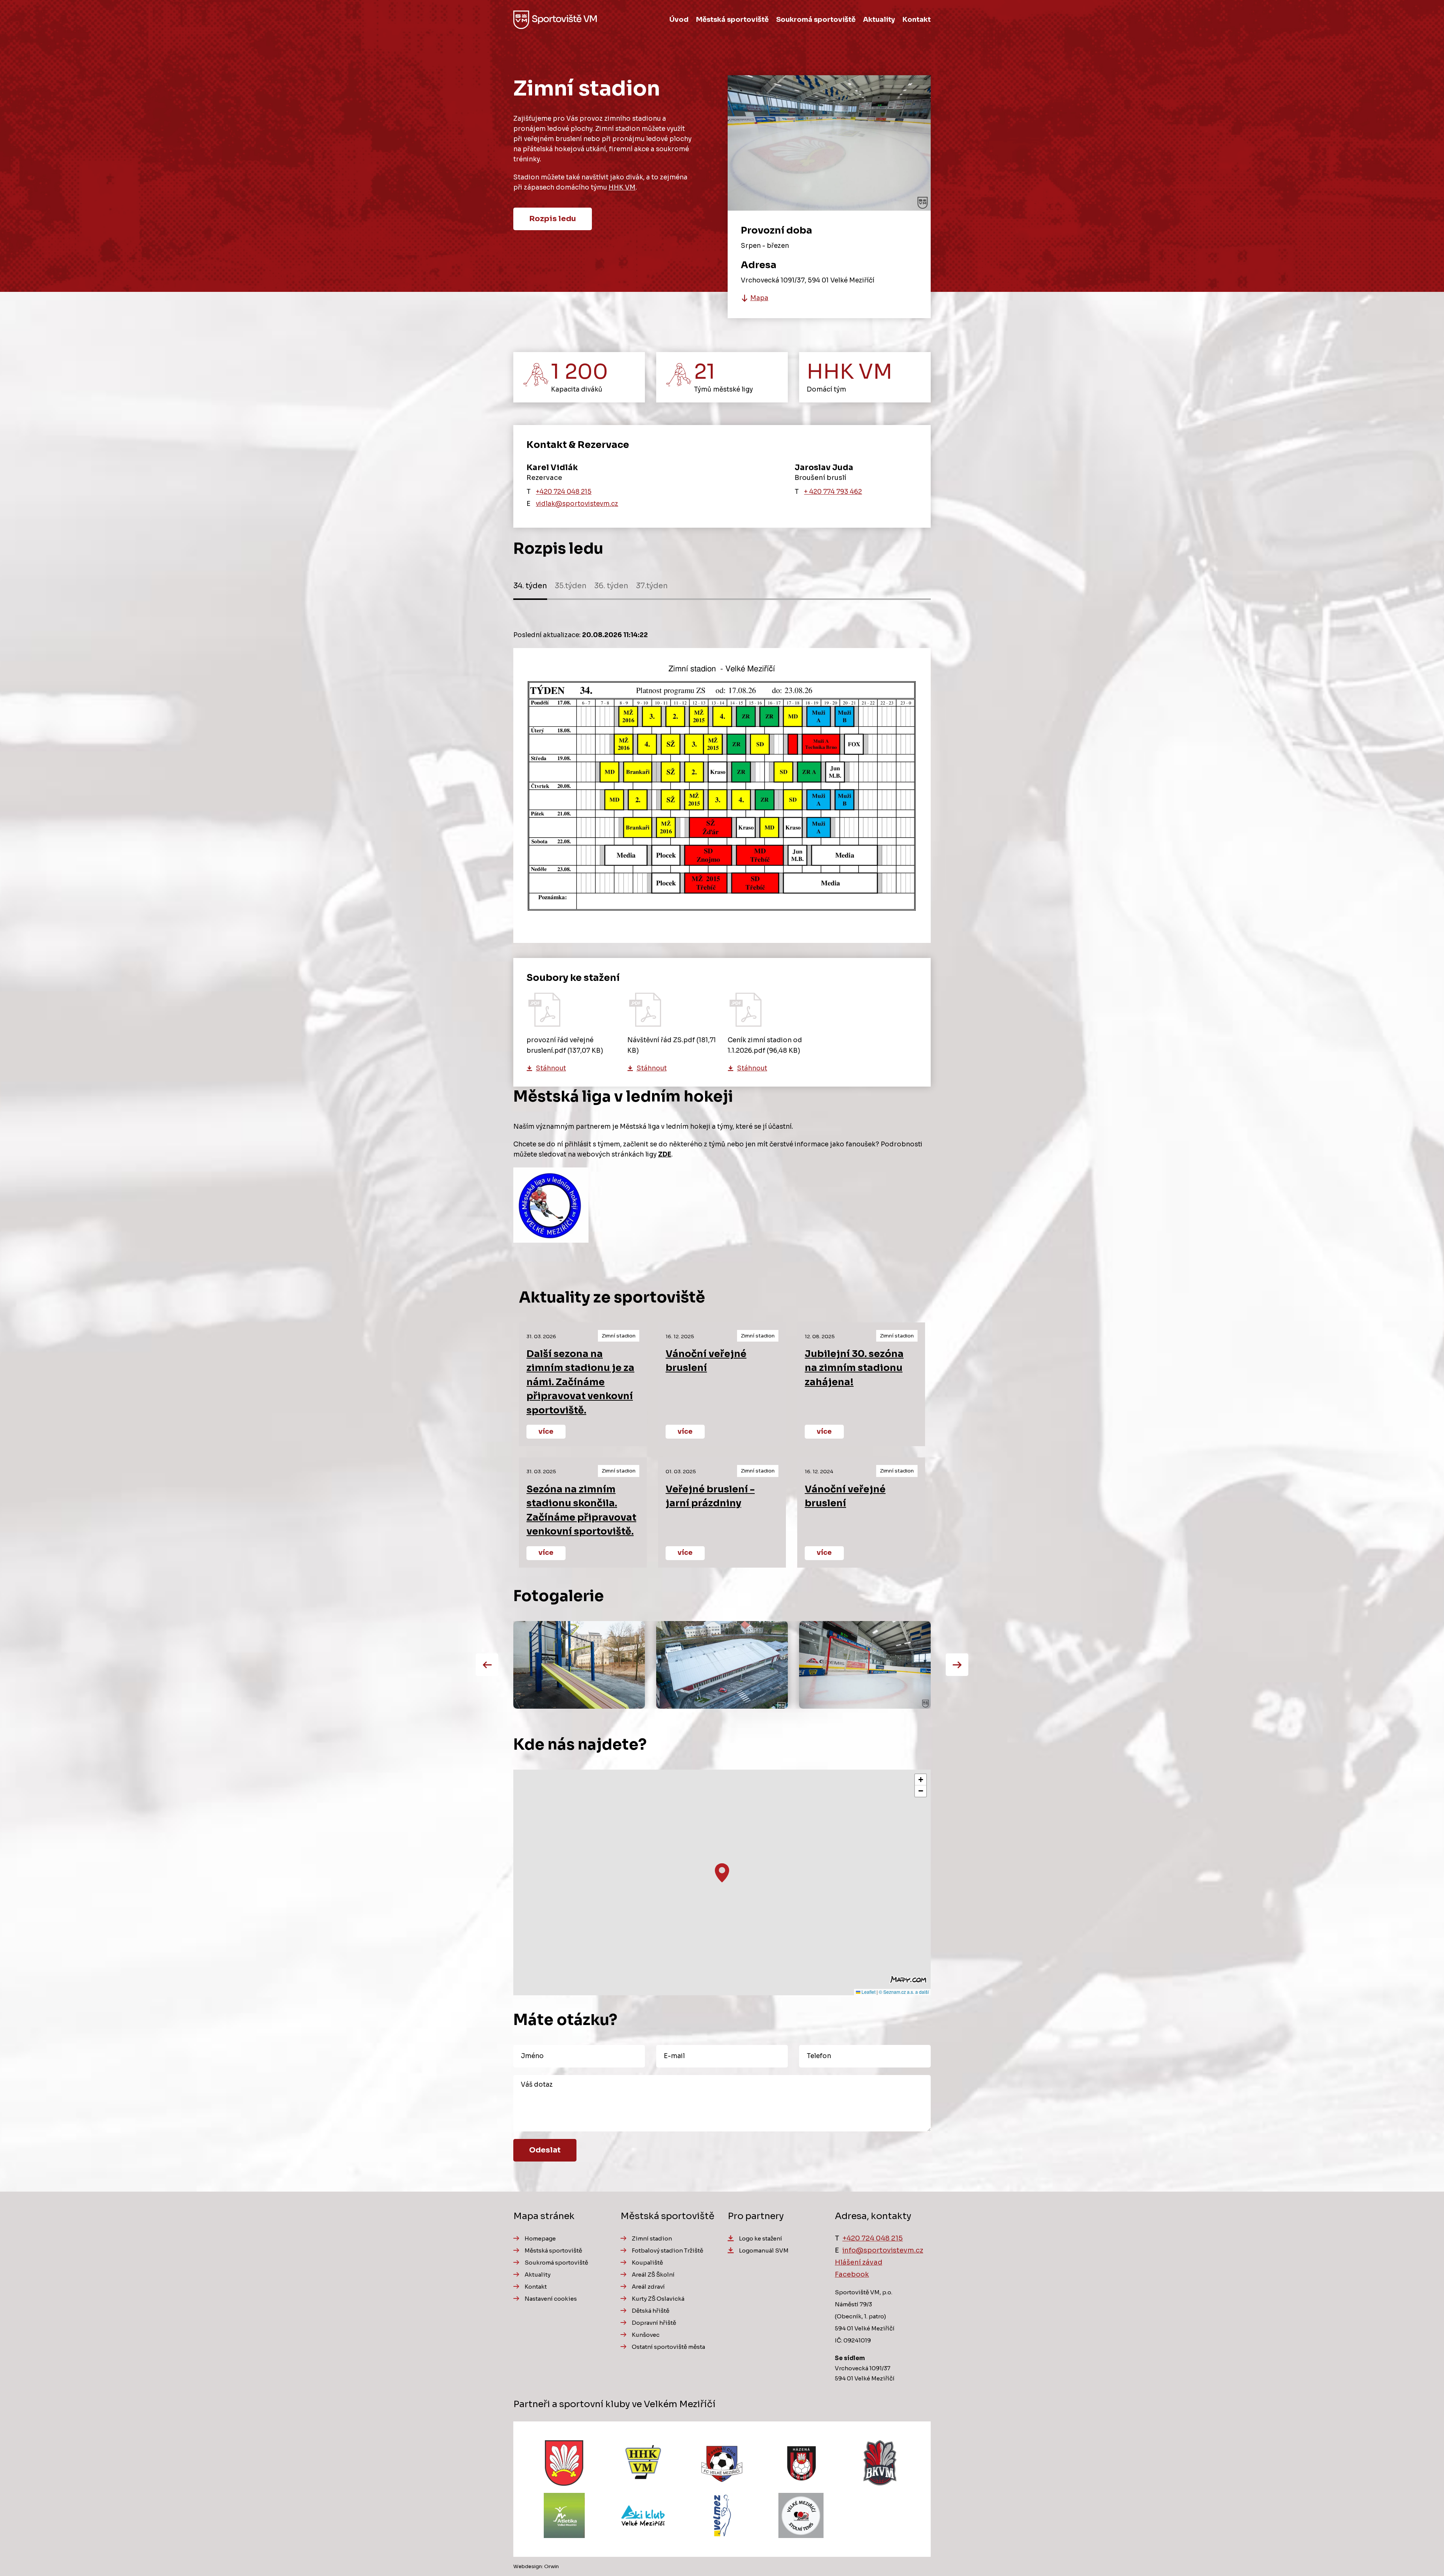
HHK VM (622, 187)
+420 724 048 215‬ (564, 492)
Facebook (852, 2274)
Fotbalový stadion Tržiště (667, 2250)
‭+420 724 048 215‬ (873, 2238)
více (546, 1431)
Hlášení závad (859, 2262)
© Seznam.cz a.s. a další (904, 1992)
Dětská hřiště (651, 2311)
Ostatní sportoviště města (668, 2347)
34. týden (530, 586)
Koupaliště (647, 2263)
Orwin (551, 2566)
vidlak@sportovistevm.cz (577, 504)
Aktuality (879, 20)
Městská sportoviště (732, 20)
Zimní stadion (652, 2238)
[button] (722, 1873)
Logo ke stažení (761, 2238)
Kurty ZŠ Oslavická (658, 2299)
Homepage (540, 2238)
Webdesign (528, 2566)
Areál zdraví (648, 2287)
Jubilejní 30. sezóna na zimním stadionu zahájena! (854, 1368)
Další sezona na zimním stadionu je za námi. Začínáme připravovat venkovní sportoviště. (580, 1382)
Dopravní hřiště (654, 2323)
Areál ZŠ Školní (653, 2275)
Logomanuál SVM (764, 2250)
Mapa (759, 298)
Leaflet (868, 1992)
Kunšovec (646, 2335)
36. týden (611, 586)
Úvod (679, 20)
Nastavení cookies (551, 2299)
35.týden (571, 586)
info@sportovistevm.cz (883, 2250)
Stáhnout (551, 1068)
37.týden (652, 586)
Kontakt (917, 20)
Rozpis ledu (553, 219)
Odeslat (545, 2150)
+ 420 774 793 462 (833, 492)
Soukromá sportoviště (816, 20)
